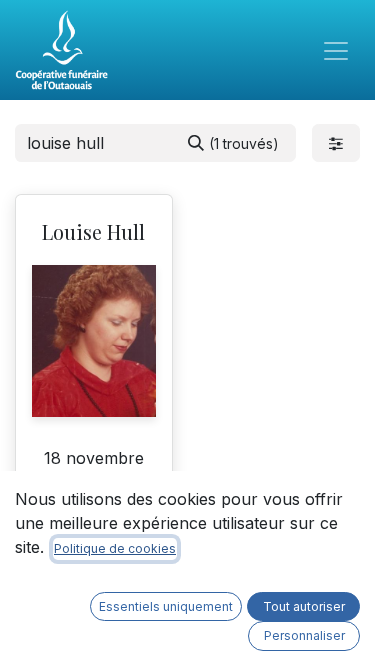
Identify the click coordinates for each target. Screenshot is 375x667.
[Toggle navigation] (336, 50)
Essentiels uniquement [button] (166, 606)
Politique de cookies (115, 548)
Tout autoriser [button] (304, 606)
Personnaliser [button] (304, 635)
